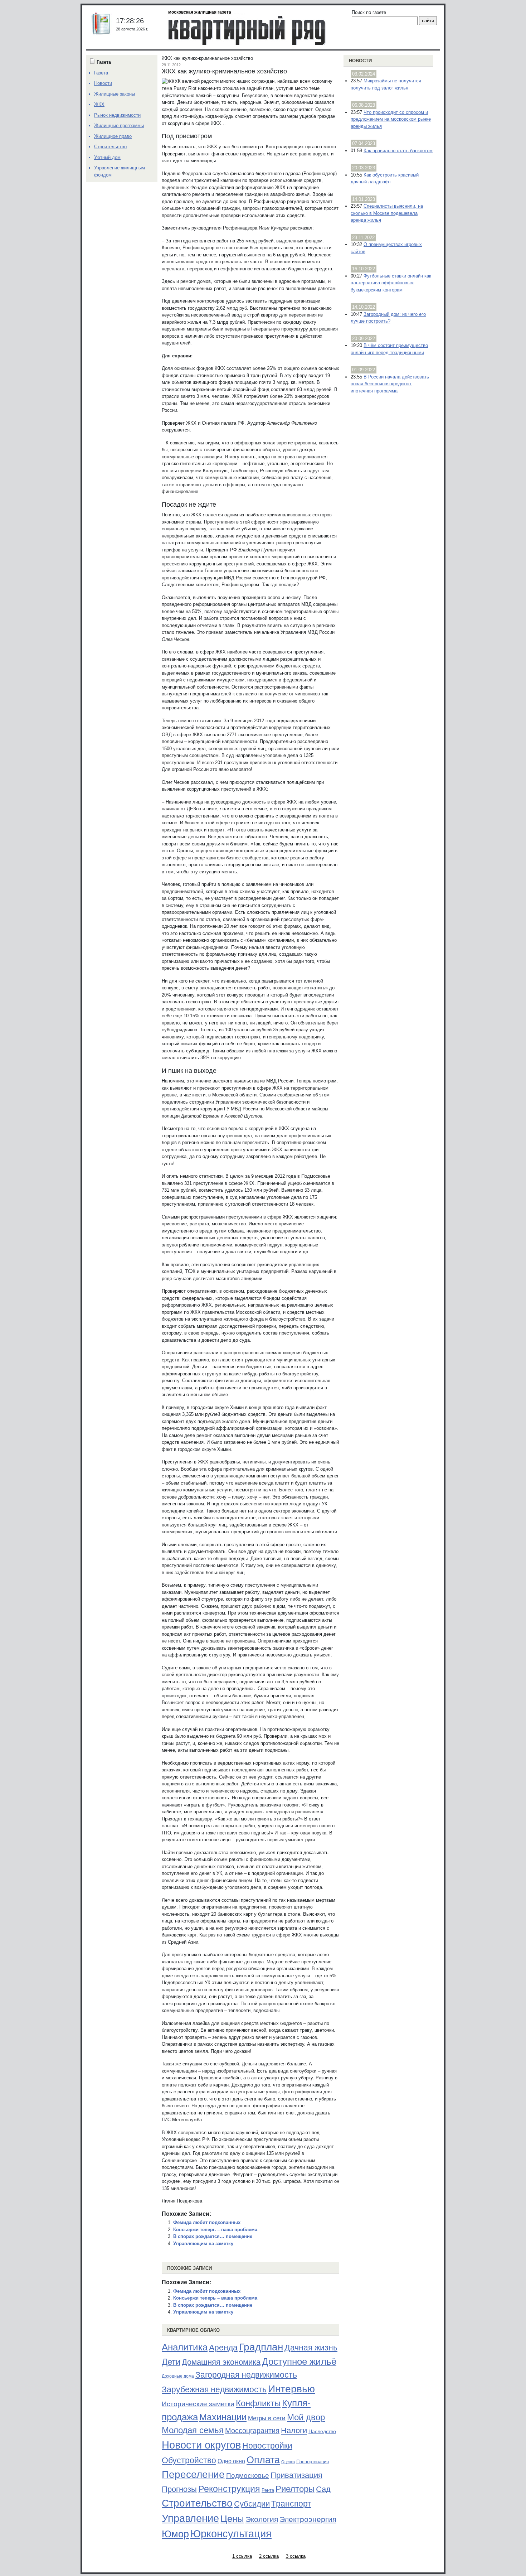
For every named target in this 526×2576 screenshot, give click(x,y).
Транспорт (291, 2504)
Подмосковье (248, 2476)
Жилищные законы (115, 94)
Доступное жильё (299, 2362)
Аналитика (185, 2347)
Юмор (175, 2534)
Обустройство (189, 2460)
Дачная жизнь (311, 2348)
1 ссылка (242, 2556)
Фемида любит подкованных (207, 2222)
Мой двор (306, 2417)
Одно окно (231, 2461)
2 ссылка (269, 2556)
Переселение (193, 2474)
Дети (171, 2362)
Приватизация (296, 2475)
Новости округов (201, 2445)
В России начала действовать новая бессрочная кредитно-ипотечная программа (390, 384)
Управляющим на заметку (203, 2244)
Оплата (263, 2460)
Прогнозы (179, 2489)
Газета (101, 73)
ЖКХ (99, 104)
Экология (262, 2519)
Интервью (291, 2389)
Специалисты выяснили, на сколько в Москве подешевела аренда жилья (387, 213)
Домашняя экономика (221, 2362)
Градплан (261, 2347)
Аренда (223, 2348)
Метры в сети (267, 2418)
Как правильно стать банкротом (398, 151)
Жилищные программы (119, 126)
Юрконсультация (231, 2534)
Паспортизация (313, 2462)
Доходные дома (178, 2376)
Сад (323, 2489)
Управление (190, 2518)
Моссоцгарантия (252, 2431)
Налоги (294, 2430)
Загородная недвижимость (246, 2375)
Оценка (288, 2462)
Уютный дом (107, 157)
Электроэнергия (308, 2519)
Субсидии (252, 2504)
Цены (232, 2519)
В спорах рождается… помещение (213, 2236)
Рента (268, 2490)
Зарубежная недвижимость (214, 2389)
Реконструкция (229, 2489)
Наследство (322, 2431)
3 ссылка (296, 2556)
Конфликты (258, 2403)
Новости (360, 61)
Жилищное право (113, 136)
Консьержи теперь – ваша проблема (215, 2230)
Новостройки (267, 2446)
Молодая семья (193, 2430)
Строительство (197, 2503)
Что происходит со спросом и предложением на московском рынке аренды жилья (391, 119)
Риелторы (295, 2489)
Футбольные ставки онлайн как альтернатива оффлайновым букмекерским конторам (391, 283)
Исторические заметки (198, 2404)
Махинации (223, 2417)
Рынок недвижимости (117, 115)
